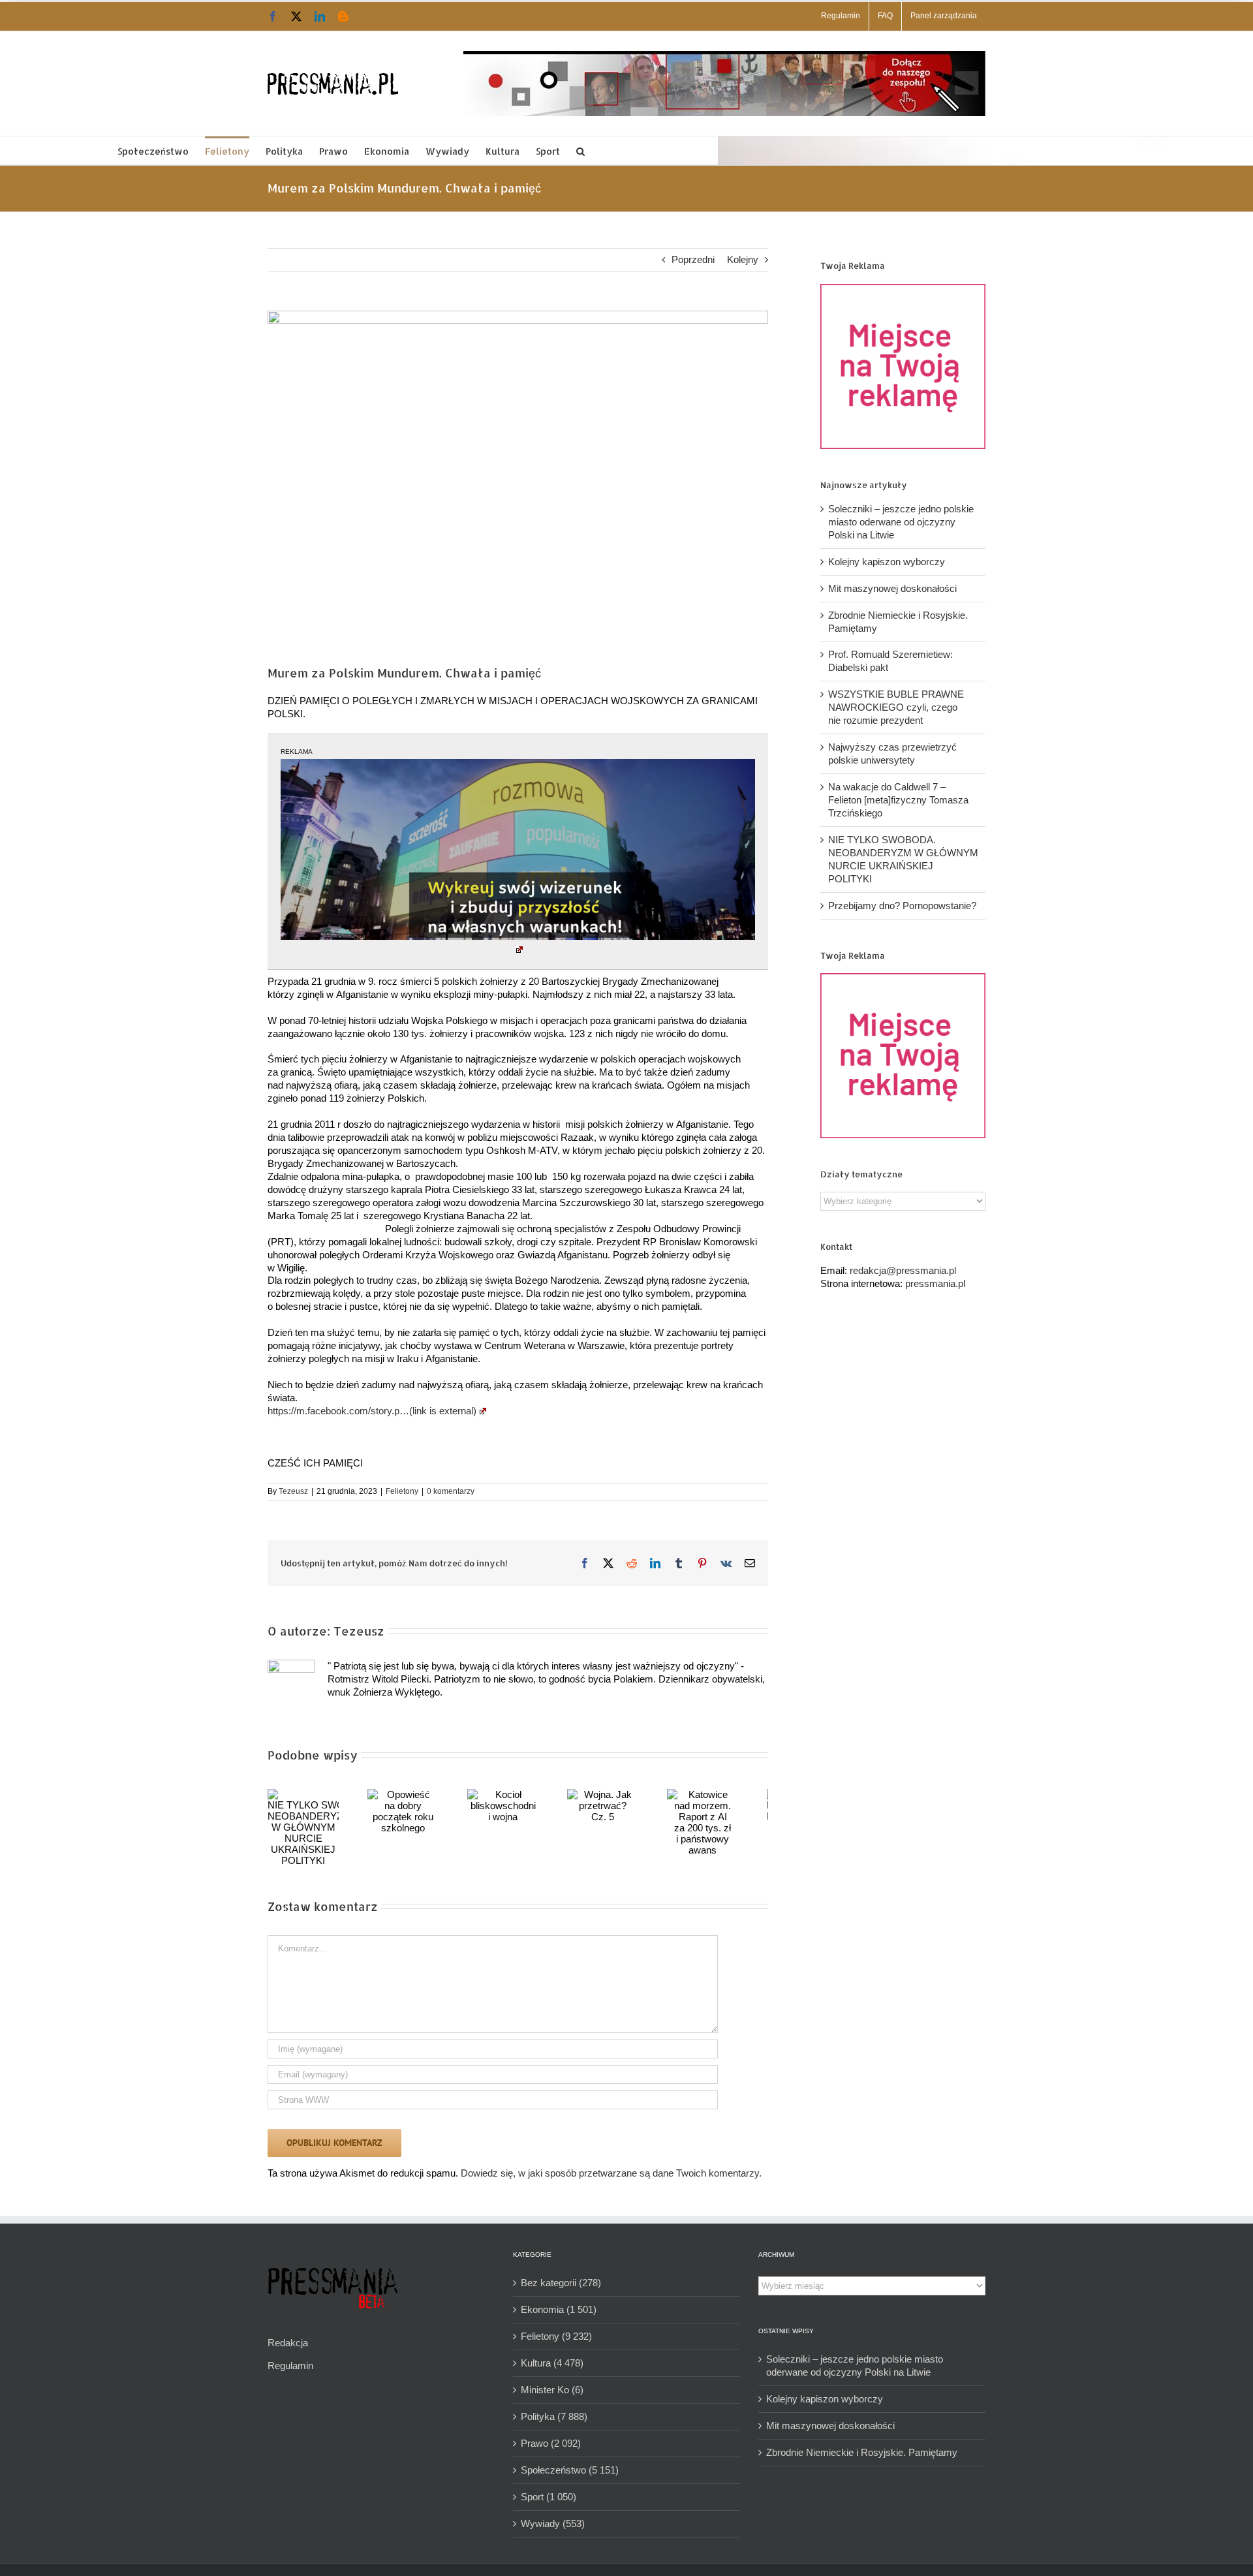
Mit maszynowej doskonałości (892, 588)
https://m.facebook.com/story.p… (372, 1411)
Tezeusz (293, 1491)
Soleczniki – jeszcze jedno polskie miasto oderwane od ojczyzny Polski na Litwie (901, 522)
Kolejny (743, 259)
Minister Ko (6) (552, 2390)
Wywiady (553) (553, 2523)
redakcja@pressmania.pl (903, 1270)
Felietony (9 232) (556, 2336)
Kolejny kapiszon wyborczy (887, 562)
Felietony (402, 1491)
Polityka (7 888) (554, 2416)
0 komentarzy (451, 1491)
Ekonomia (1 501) (559, 2309)
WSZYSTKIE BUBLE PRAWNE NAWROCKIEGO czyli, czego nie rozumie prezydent (896, 707)
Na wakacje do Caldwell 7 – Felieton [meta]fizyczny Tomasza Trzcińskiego (898, 800)
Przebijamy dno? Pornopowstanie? (902, 906)
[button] (580, 150)
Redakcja (288, 2343)
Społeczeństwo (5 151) (570, 2470)
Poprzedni (693, 259)
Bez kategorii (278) (561, 2283)
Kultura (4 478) (552, 2363)
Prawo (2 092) (551, 2443)
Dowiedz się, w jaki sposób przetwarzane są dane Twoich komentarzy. (611, 2173)
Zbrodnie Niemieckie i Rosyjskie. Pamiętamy (862, 2452)
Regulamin (290, 2366)
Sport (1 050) (549, 2497)
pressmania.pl (935, 1283)
